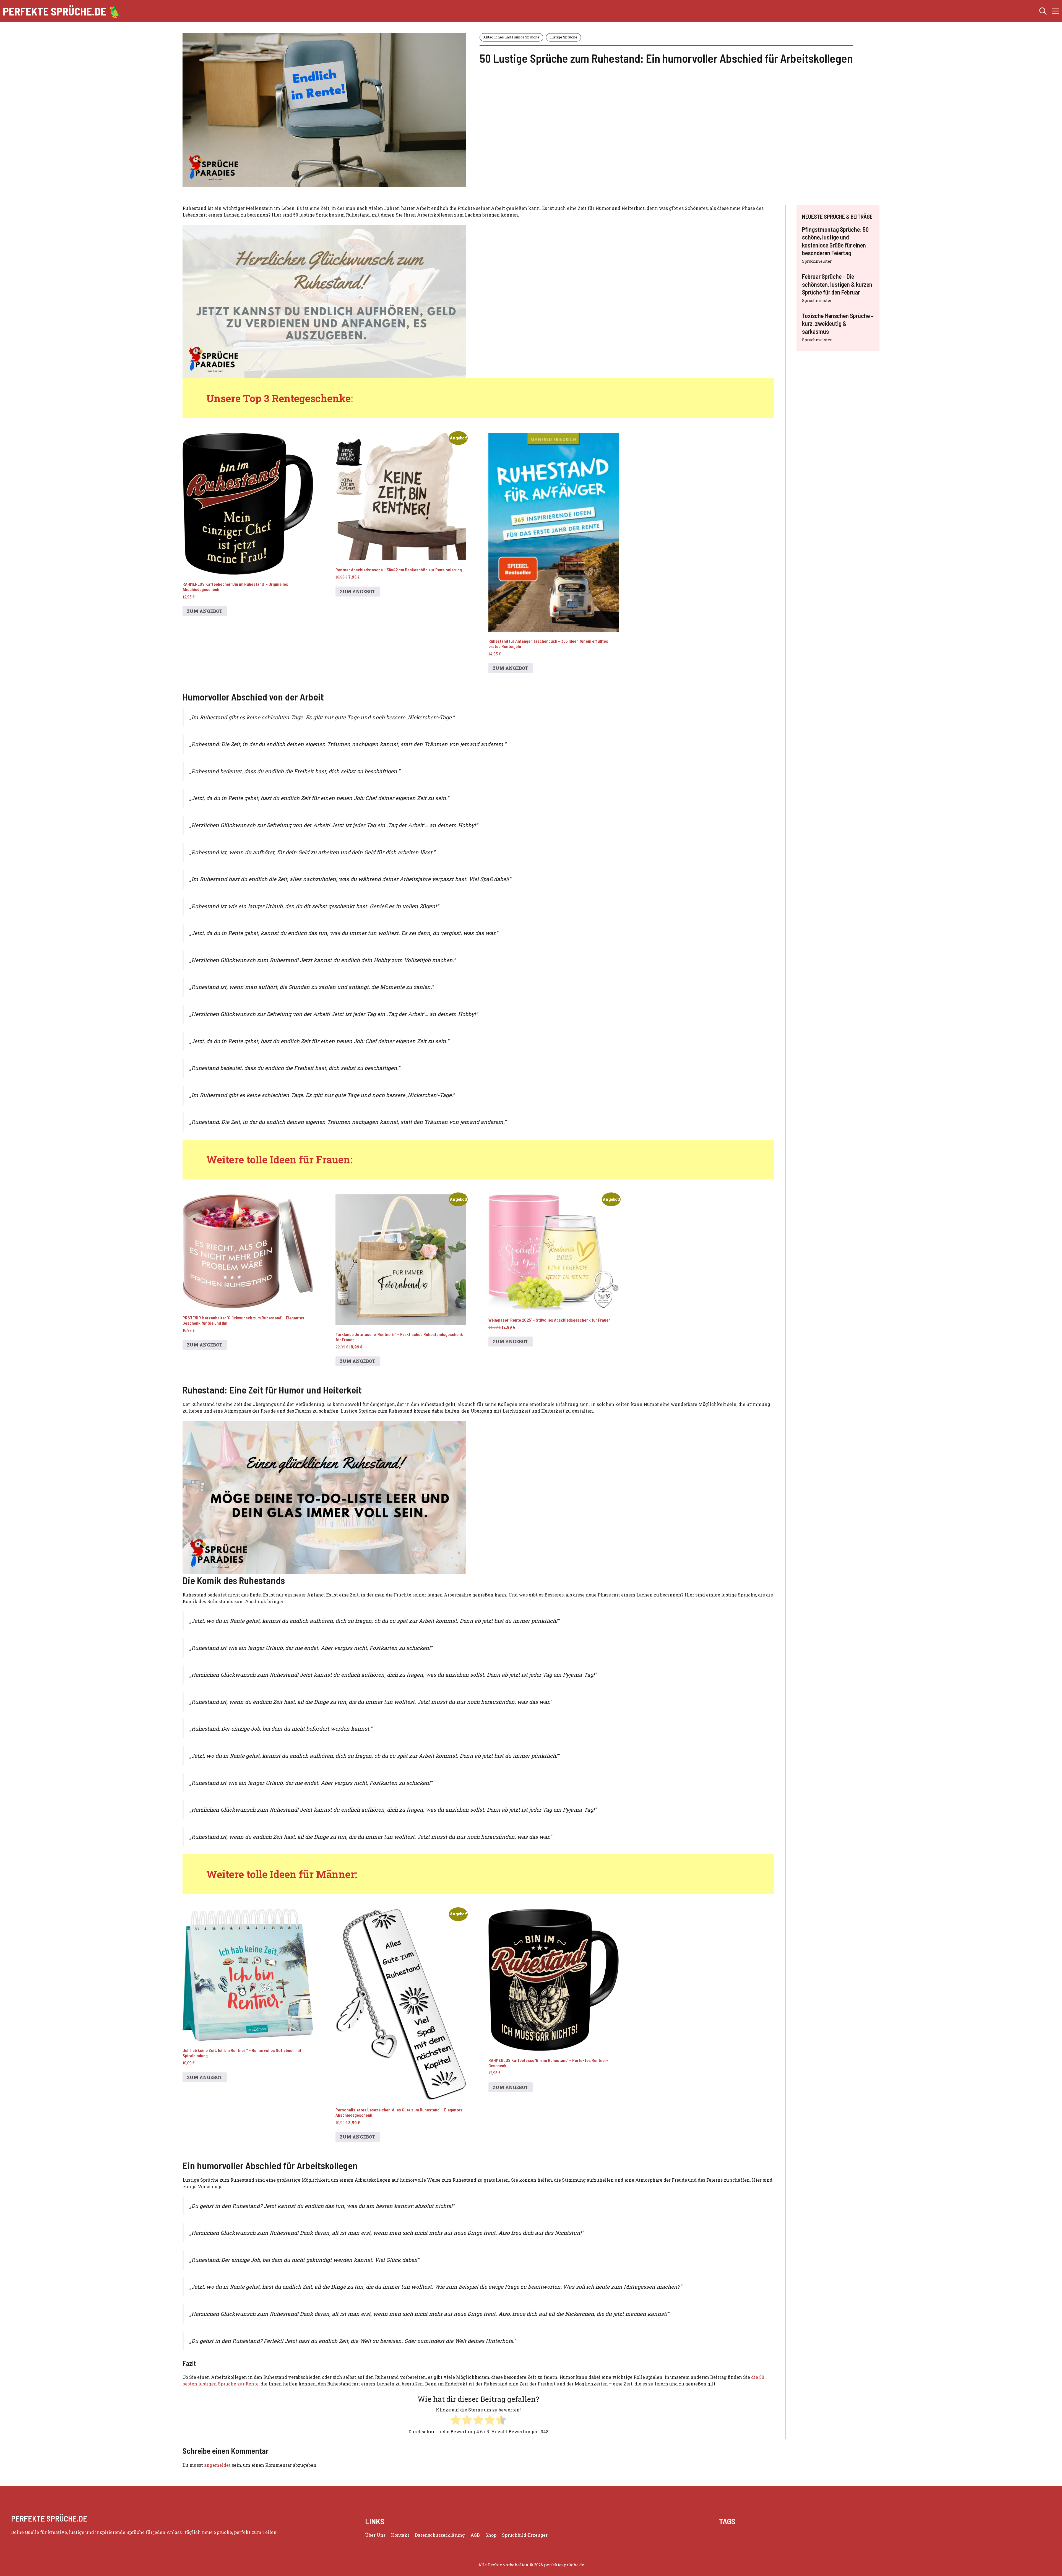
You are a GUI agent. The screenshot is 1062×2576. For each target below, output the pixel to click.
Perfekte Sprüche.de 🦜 (63, 11)
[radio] (456, 2421)
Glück (750, 2535)
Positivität (869, 2535)
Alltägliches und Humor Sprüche (511, 37)
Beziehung (730, 2535)
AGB (475, 2535)
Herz (763, 2535)
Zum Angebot (205, 611)
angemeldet (217, 2465)
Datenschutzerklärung (440, 2535)
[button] (1043, 11)
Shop (491, 2535)
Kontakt (400, 2535)
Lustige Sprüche (563, 37)
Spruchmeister (817, 261)
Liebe (819, 2535)
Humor (777, 2535)
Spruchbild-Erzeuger (525, 2535)
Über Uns (375, 2535)
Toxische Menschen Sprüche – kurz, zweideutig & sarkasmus (838, 323)
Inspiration (799, 2535)
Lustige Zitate (841, 2535)
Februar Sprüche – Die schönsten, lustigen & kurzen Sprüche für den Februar (837, 284)
